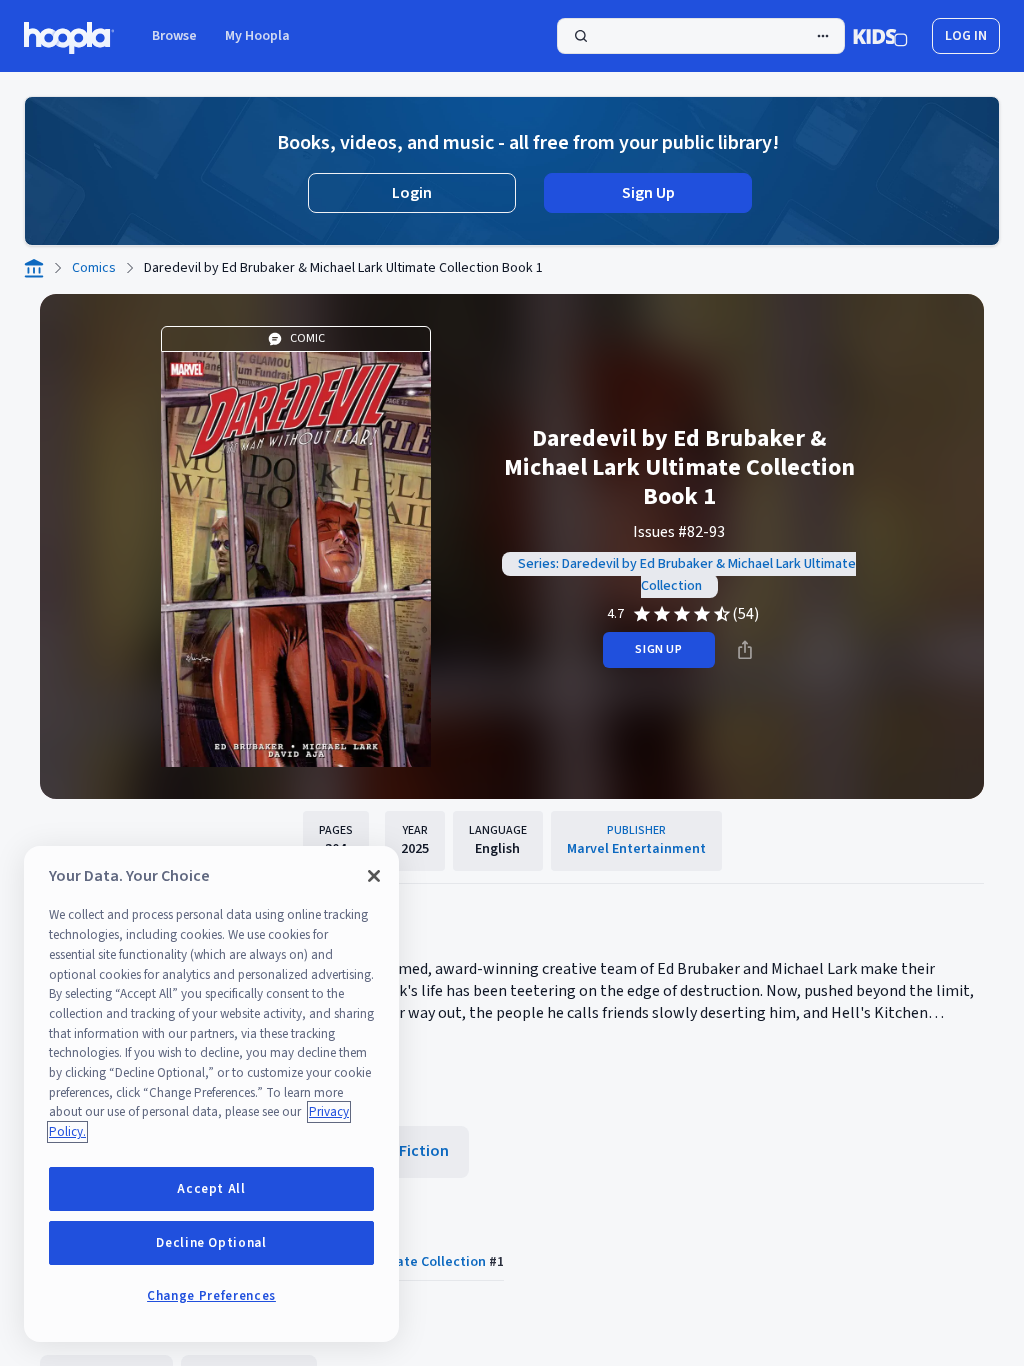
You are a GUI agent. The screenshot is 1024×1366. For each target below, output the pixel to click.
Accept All (211, 1189)
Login (412, 193)
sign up (658, 649)
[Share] (745, 650)
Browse (174, 36)
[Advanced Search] (823, 36)
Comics (94, 268)
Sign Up (648, 193)
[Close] (374, 876)
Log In (966, 36)
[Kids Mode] (880, 36)
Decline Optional (211, 1243)
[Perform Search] (701, 36)
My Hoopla (257, 36)
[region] (211, 1094)
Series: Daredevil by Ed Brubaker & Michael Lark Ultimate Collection (687, 575)
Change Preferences (211, 1296)
